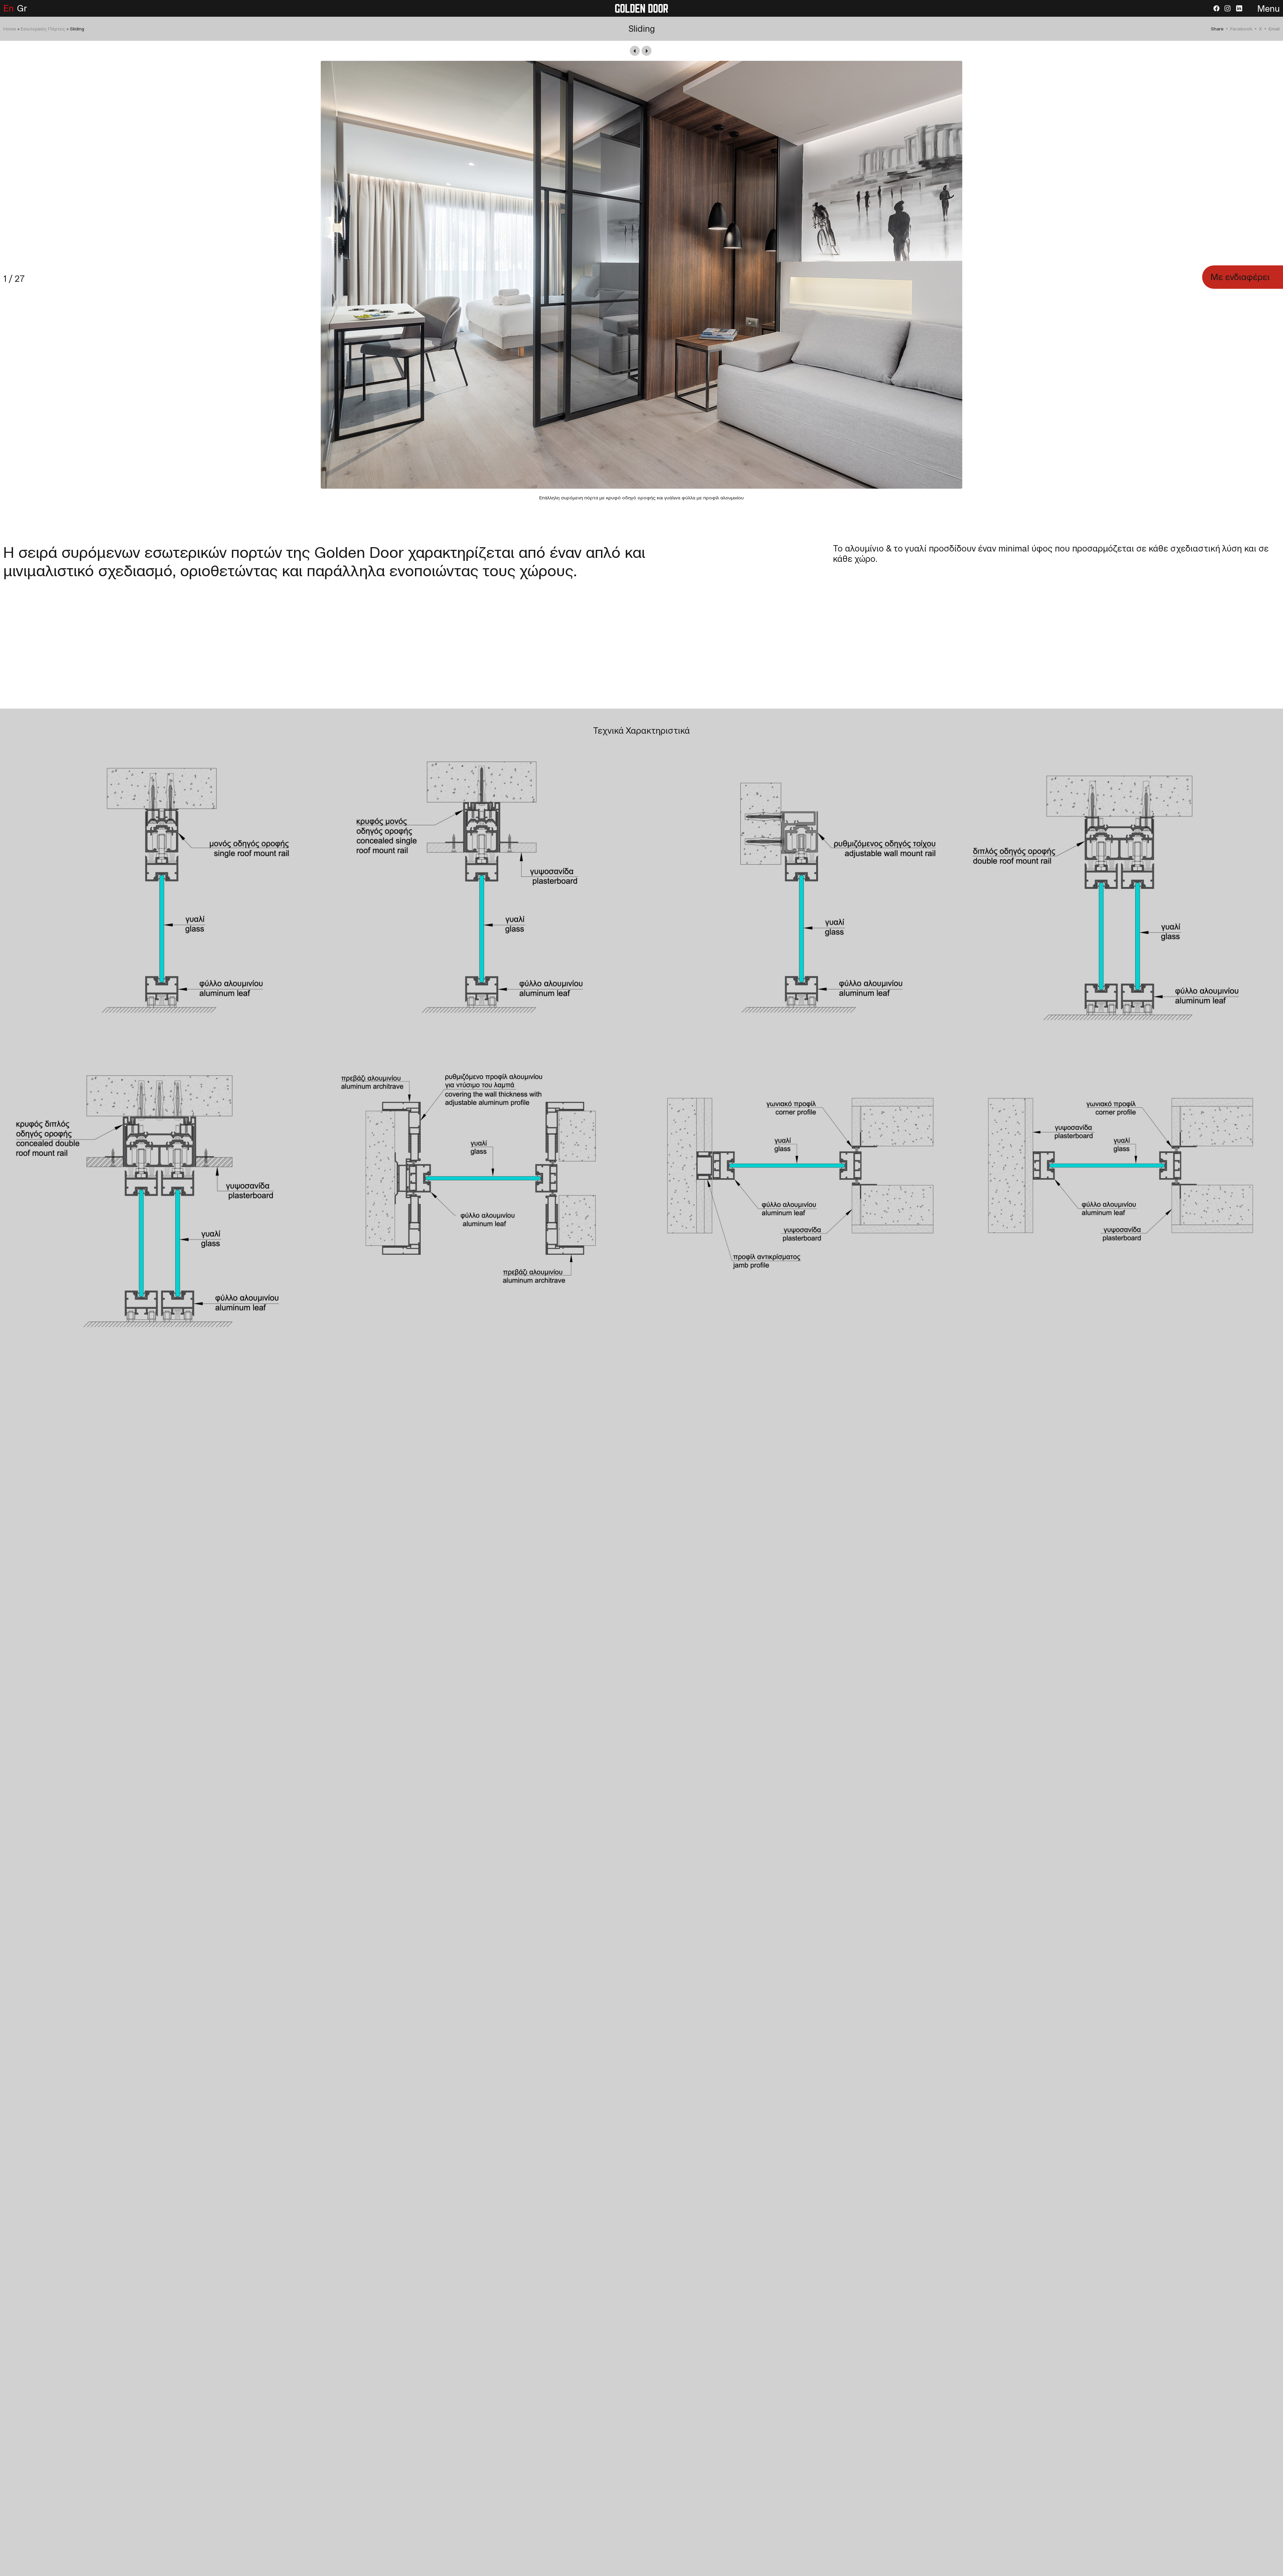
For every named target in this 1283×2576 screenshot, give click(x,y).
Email (1274, 29)
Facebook (1241, 29)
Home (10, 29)
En (9, 8)
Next (647, 51)
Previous (635, 51)
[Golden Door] (641, 8)
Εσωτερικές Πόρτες (43, 29)
